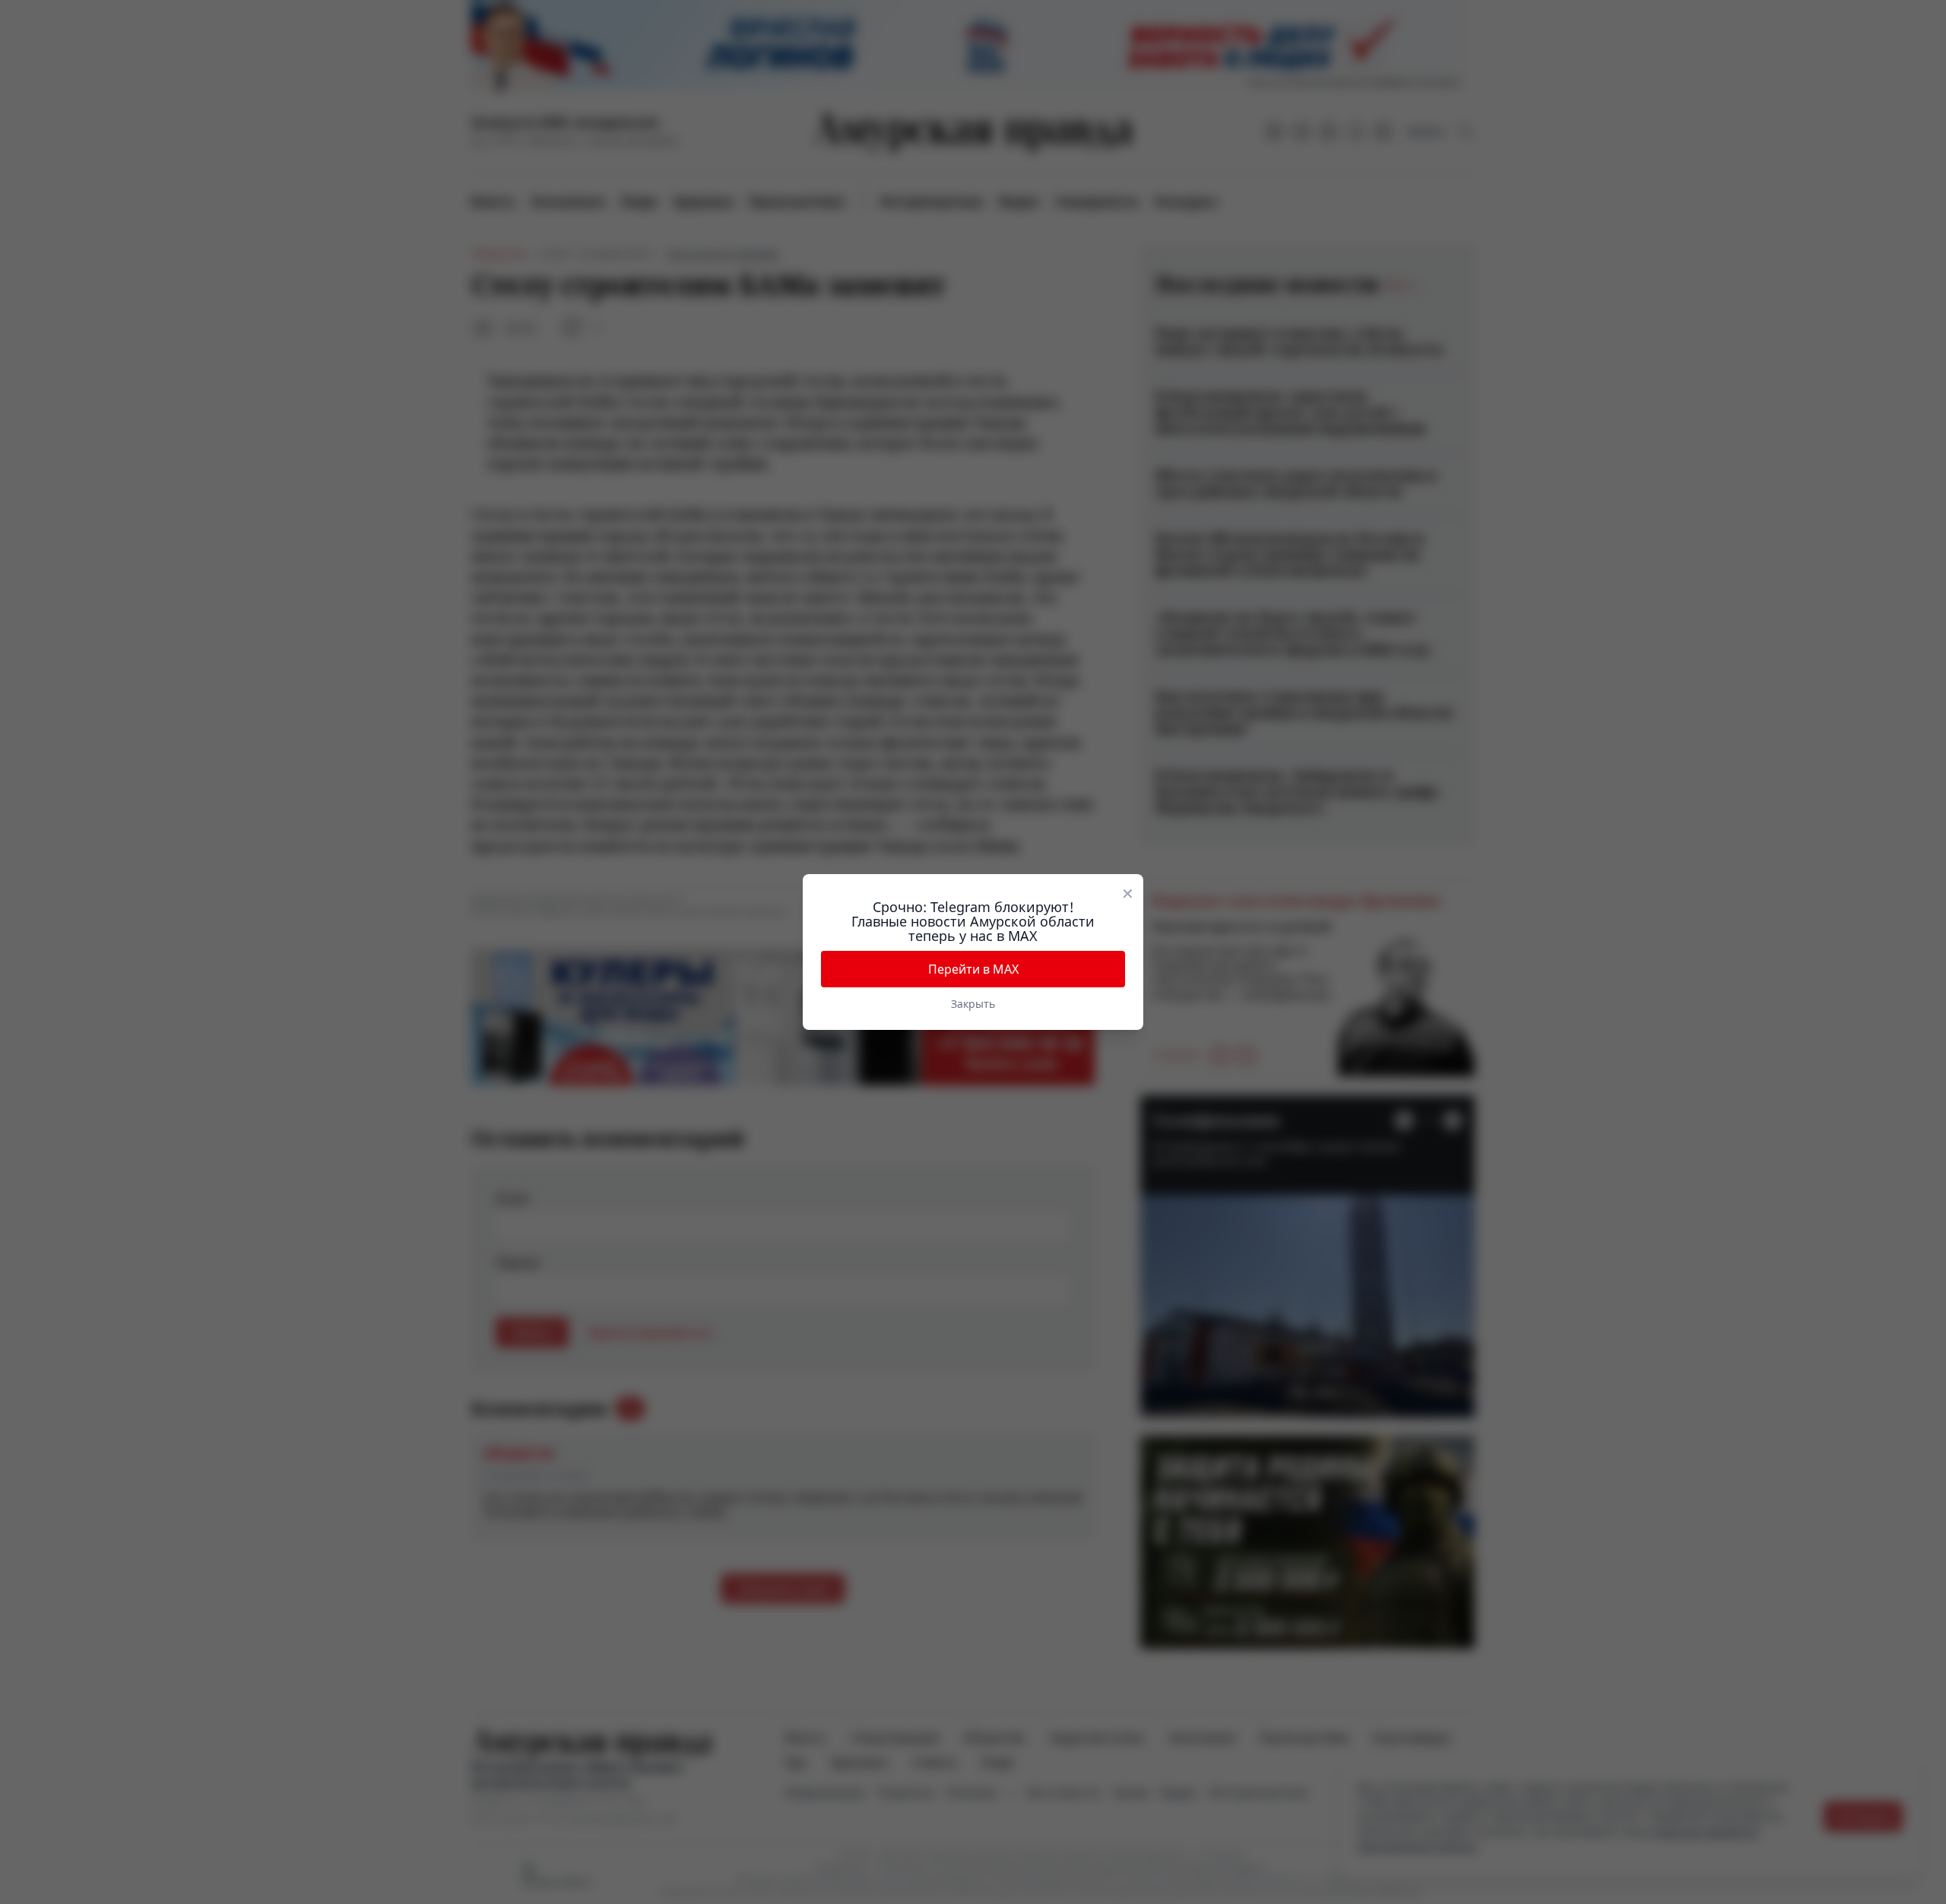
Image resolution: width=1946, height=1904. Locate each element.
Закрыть (973, 1004)
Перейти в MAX (973, 969)
